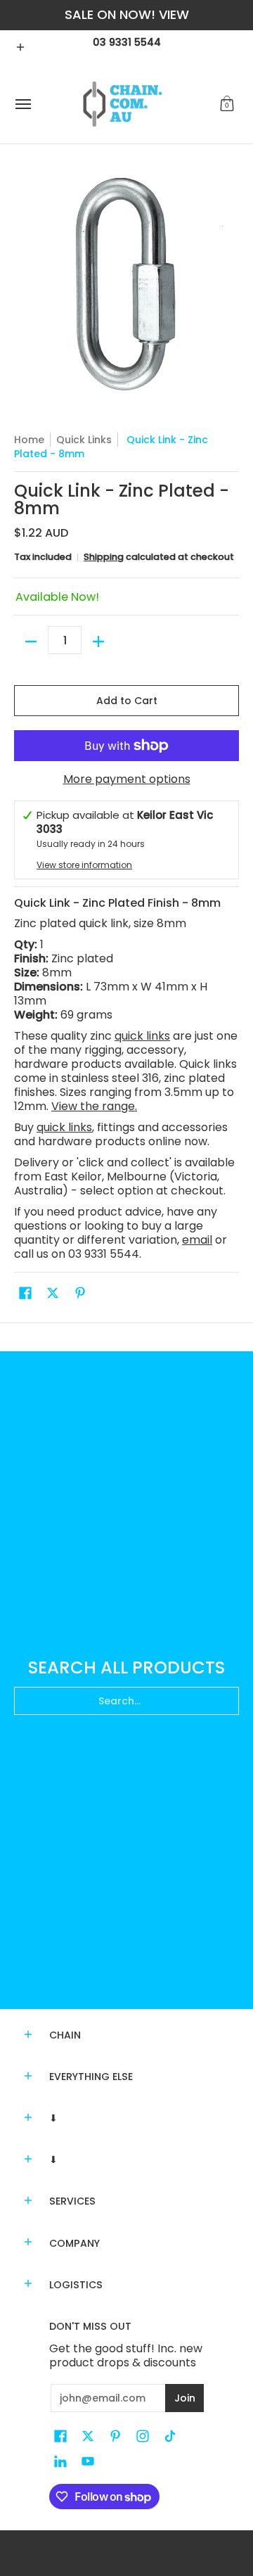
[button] (227, 104)
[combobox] (126, 1701)
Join (185, 2398)
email (197, 1240)
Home (29, 440)
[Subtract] (31, 642)
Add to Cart (127, 701)
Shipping (104, 557)
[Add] (98, 642)
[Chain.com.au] (123, 104)
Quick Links (84, 440)
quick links (142, 1036)
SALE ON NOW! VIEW (127, 14)
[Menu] (22, 104)
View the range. (94, 1106)
